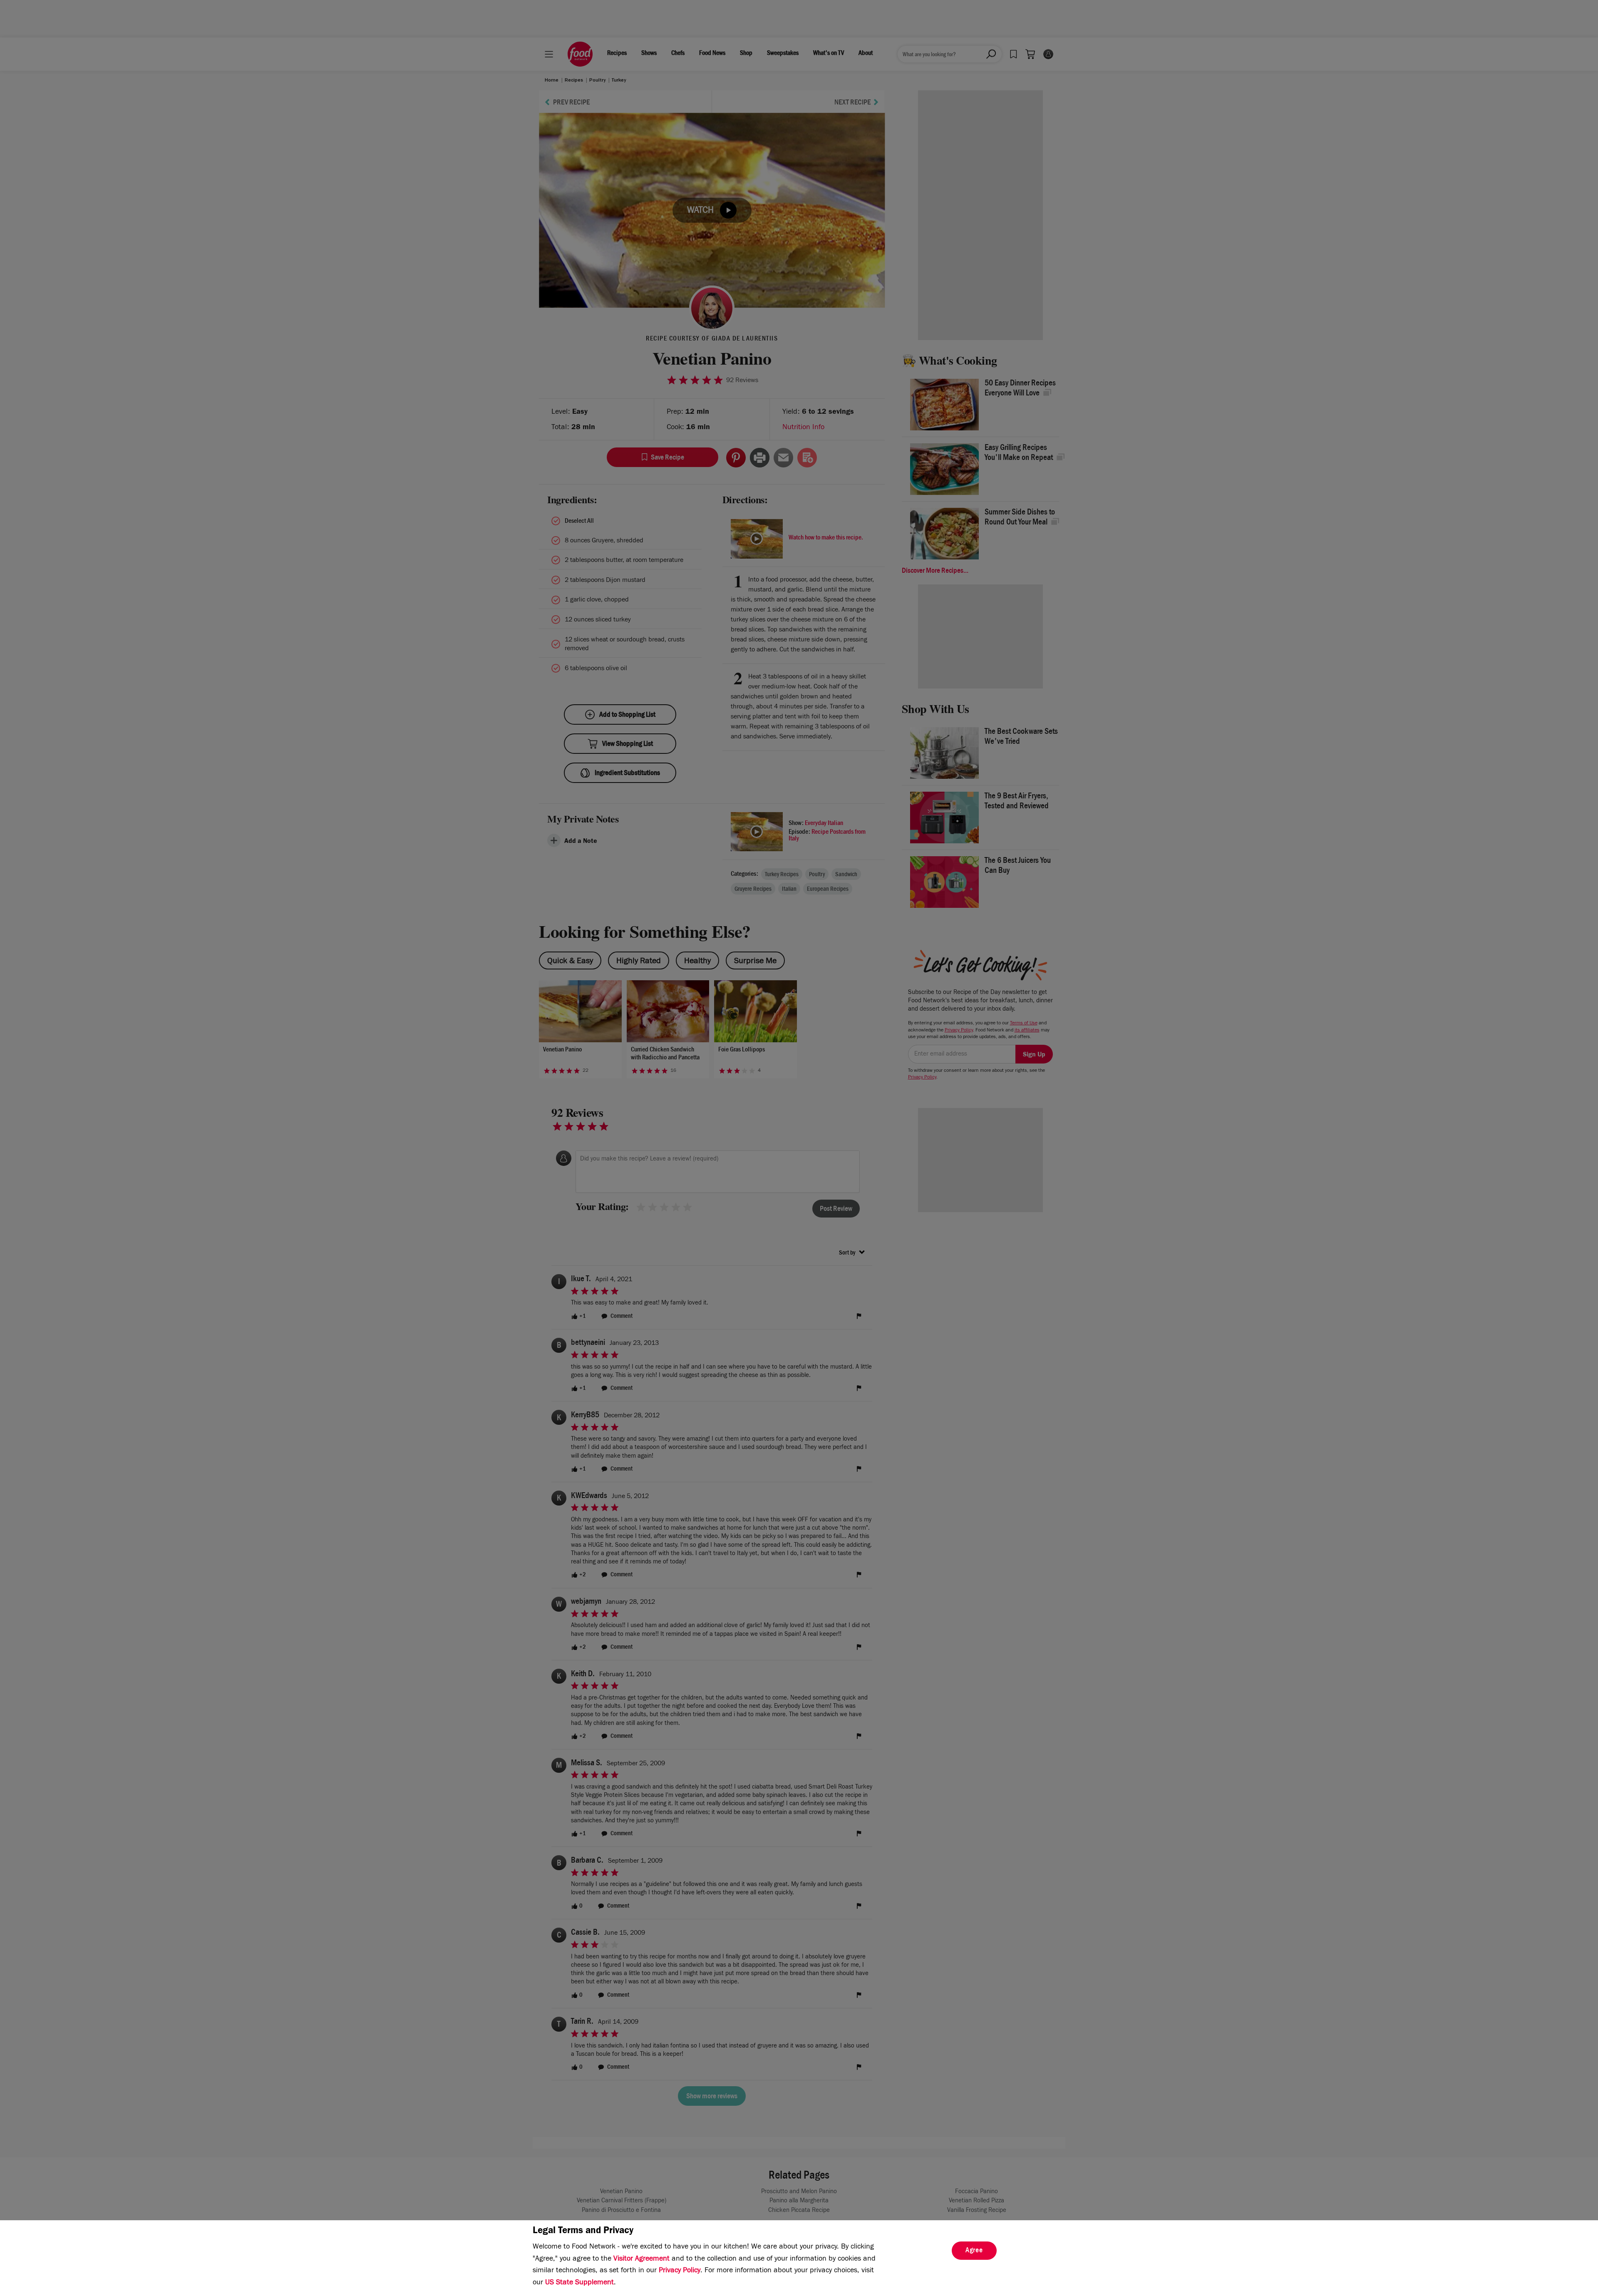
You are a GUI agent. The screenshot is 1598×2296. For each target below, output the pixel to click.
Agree (974, 2251)
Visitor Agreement (641, 2259)
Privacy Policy (680, 2271)
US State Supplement (579, 2283)
